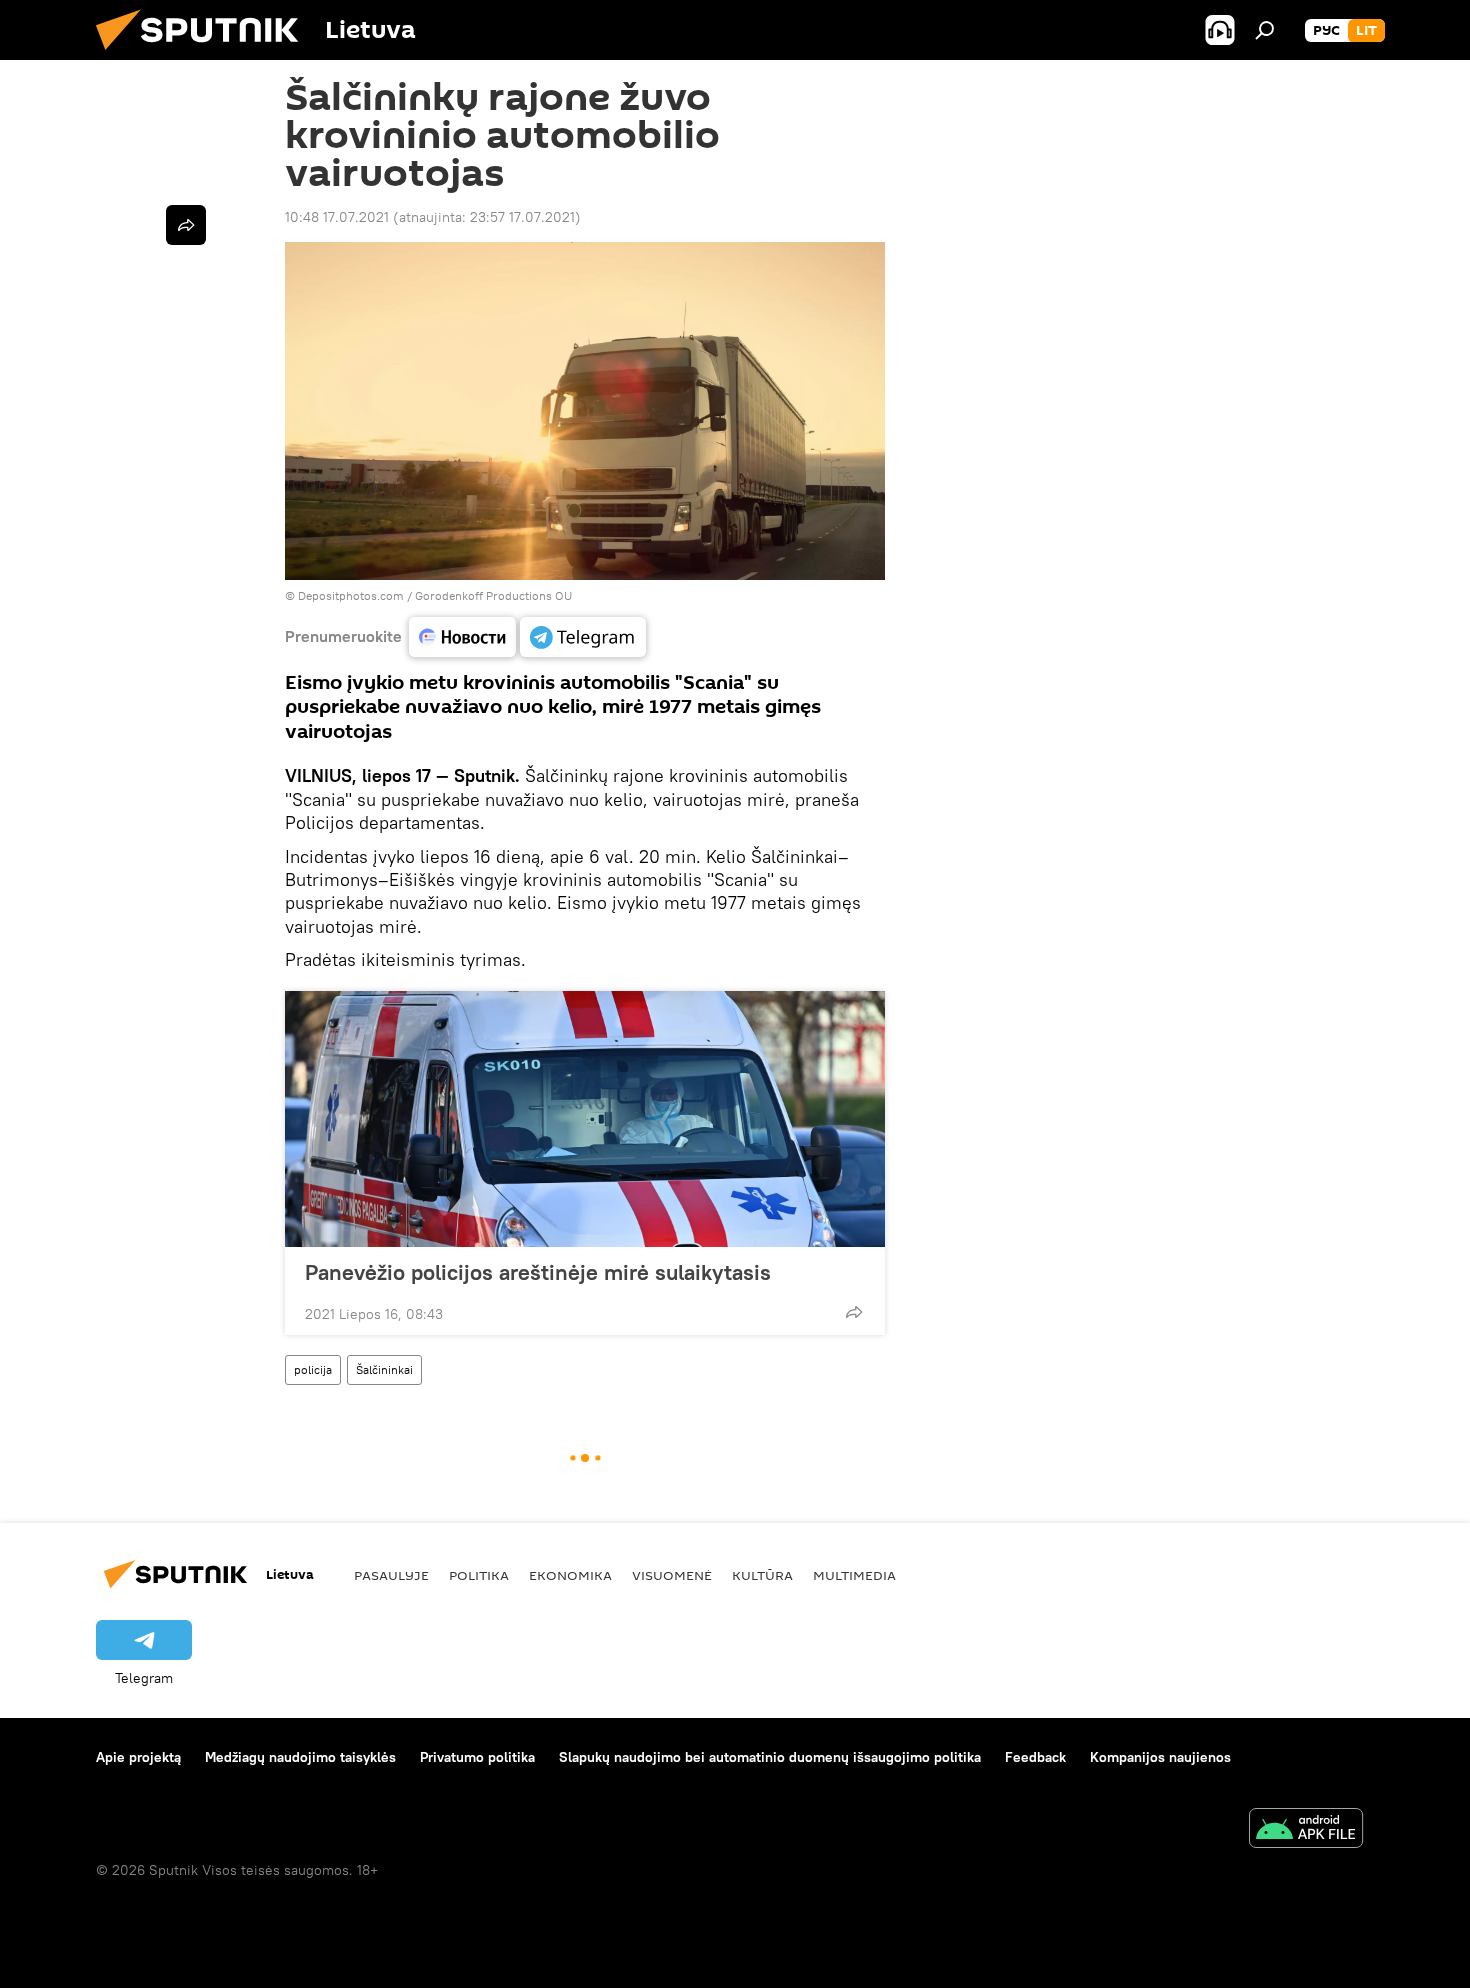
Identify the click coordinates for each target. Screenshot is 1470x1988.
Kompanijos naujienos (1160, 1757)
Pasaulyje (391, 1575)
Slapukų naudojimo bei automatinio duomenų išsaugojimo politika (770, 1757)
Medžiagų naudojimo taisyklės (300, 1757)
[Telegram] (583, 637)
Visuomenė (672, 1575)
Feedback (1035, 1757)
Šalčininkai (384, 1369)
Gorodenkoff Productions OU (493, 595)
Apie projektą (138, 1757)
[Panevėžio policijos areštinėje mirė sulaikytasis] (585, 1119)
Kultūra (762, 1575)
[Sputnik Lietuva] (205, 55)
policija (313, 1369)
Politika (479, 1575)
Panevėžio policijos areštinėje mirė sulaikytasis (538, 1272)
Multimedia (854, 1575)
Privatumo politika (477, 1757)
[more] (854, 1312)
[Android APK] (1306, 1830)
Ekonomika (570, 1575)
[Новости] (462, 637)
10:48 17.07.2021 (337, 217)
